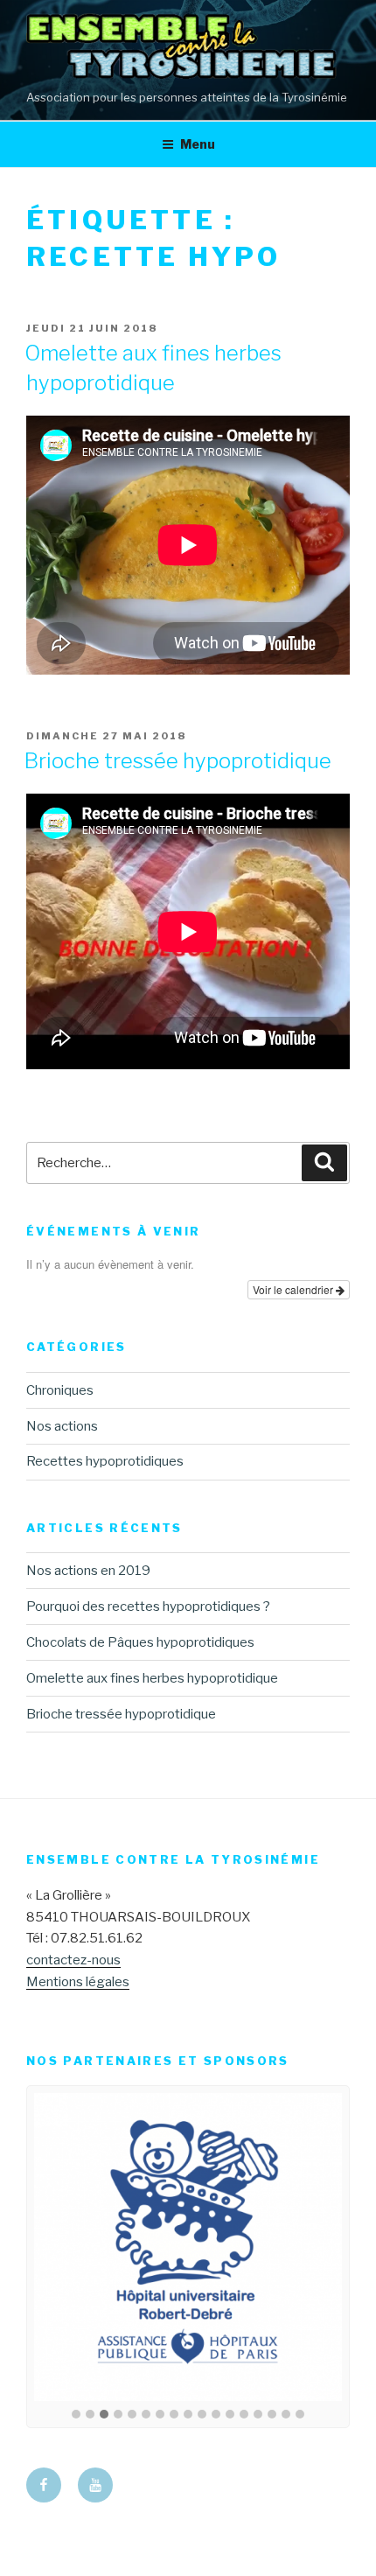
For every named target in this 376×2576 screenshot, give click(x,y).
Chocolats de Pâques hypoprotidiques (140, 1642)
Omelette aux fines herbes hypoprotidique (152, 1678)
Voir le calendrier (294, 1289)
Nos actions (62, 1426)
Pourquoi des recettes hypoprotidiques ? (148, 1606)
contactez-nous (73, 1960)
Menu (198, 144)
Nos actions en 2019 (88, 1571)
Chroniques (60, 1390)
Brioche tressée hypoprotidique (178, 761)
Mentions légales (78, 1982)
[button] (76, 2415)
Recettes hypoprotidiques (105, 1461)
